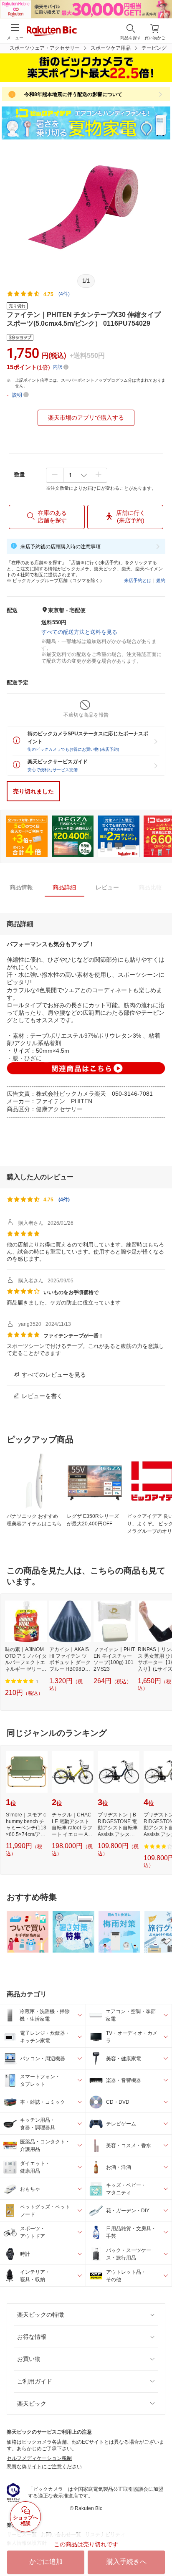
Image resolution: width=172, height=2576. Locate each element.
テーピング (154, 48)
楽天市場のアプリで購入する (86, 418)
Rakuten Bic (52, 32)
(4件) (64, 294)
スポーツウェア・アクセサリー (45, 48)
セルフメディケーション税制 (39, 2458)
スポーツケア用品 (111, 48)
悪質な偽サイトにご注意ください (44, 2467)
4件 (64, 1200)
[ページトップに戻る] (160, 2548)
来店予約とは (138, 580)
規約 (161, 580)
